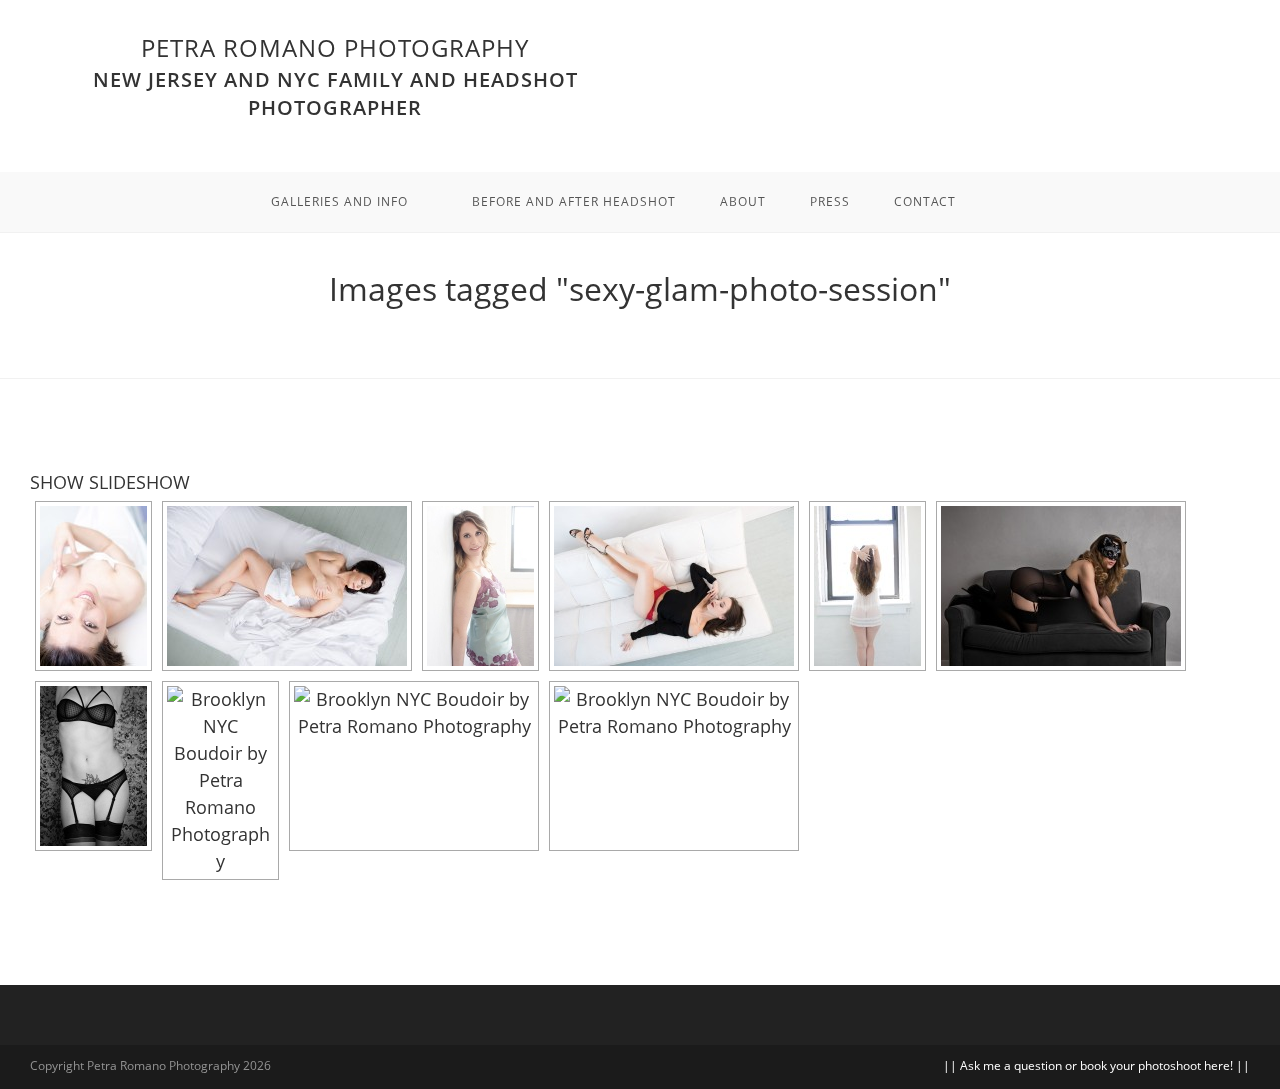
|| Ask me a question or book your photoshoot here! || (1096, 1065)
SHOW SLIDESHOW (110, 482)
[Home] (640, 328)
